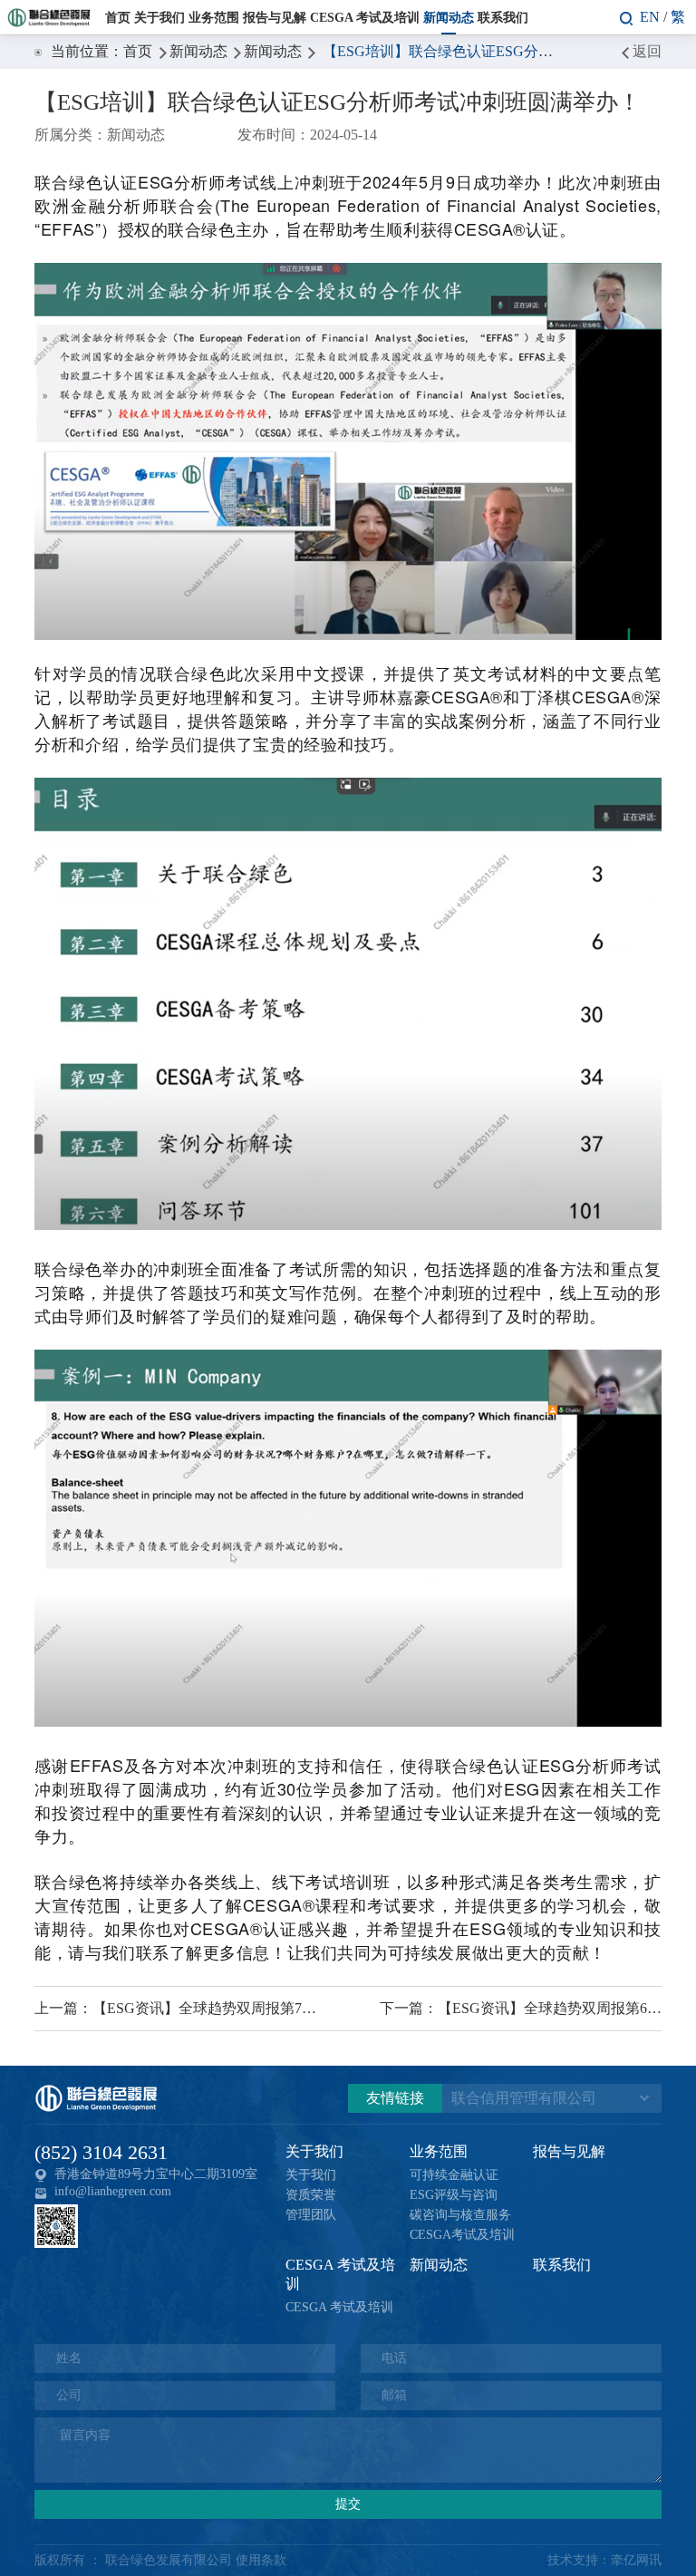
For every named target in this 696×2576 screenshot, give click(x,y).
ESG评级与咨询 (454, 2195)
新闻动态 (449, 17)
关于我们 (159, 17)
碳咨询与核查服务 (460, 2215)
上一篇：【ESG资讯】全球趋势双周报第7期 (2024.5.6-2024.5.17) (175, 2008)
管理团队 (311, 2215)
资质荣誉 (311, 2195)
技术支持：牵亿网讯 (604, 2560)
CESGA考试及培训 (462, 2235)
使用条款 (261, 2560)
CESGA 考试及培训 (365, 17)
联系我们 (503, 17)
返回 (647, 51)
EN (650, 17)
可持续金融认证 (454, 2175)
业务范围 (214, 17)
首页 (118, 17)
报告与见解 (275, 17)
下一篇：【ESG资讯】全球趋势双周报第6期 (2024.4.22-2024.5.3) (521, 2008)
